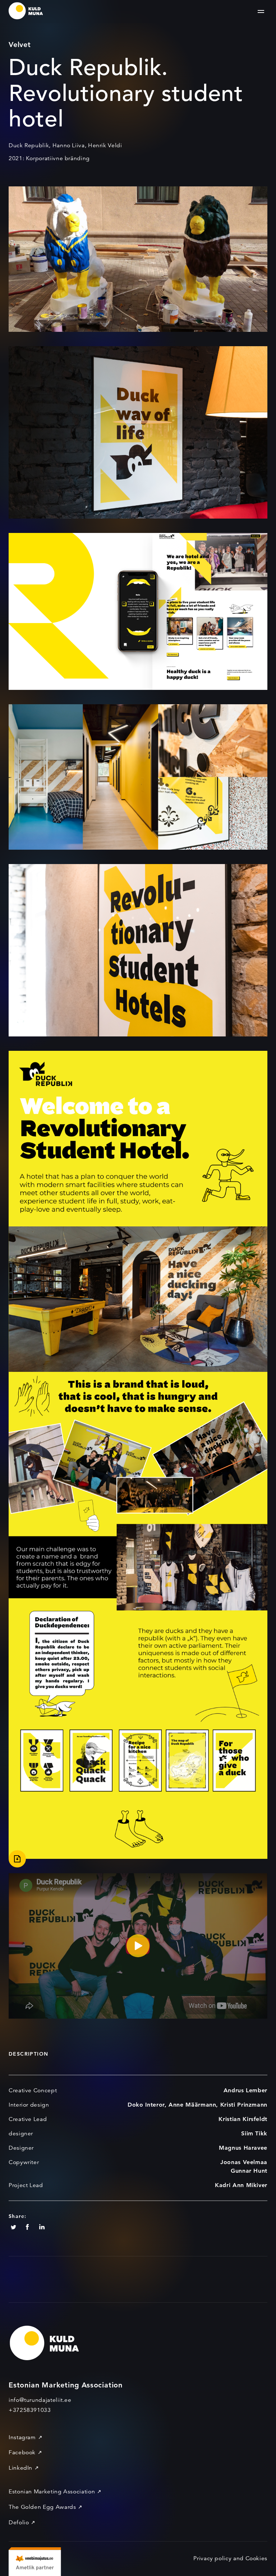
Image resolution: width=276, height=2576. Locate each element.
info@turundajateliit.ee (40, 2400)
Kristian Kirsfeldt (243, 2119)
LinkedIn (20, 2468)
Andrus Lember (245, 2090)
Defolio (19, 2522)
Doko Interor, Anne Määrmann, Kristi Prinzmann (197, 2105)
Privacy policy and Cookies (230, 2558)
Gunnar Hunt (249, 2171)
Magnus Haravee (243, 2148)
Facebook (22, 2452)
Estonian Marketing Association (52, 2492)
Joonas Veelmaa (244, 2162)
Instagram (22, 2437)
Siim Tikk (254, 2133)
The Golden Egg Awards (42, 2507)
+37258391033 (30, 2410)
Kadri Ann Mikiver (241, 2185)
